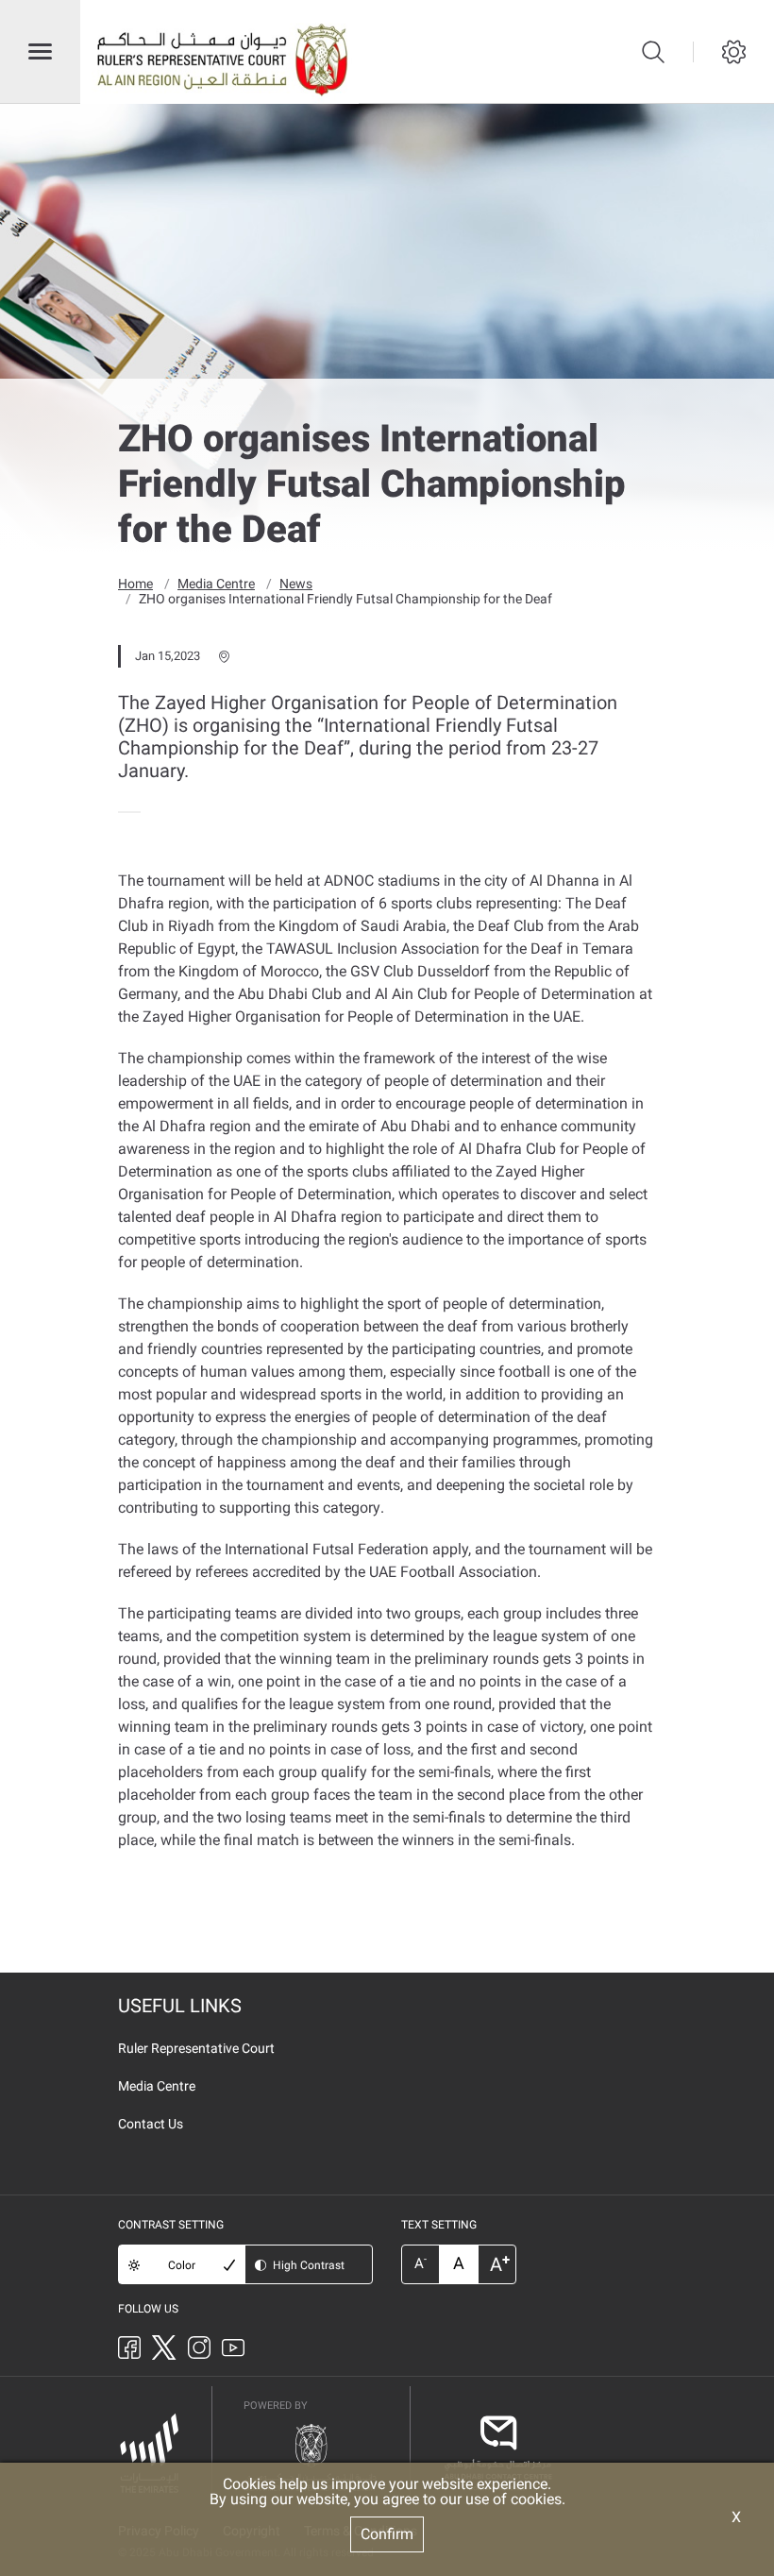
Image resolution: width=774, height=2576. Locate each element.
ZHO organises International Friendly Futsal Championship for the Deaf (345, 599)
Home (135, 584)
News (296, 584)
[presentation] (124, 812)
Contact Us (151, 2124)
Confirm (387, 2534)
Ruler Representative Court (196, 2048)
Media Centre (216, 584)
